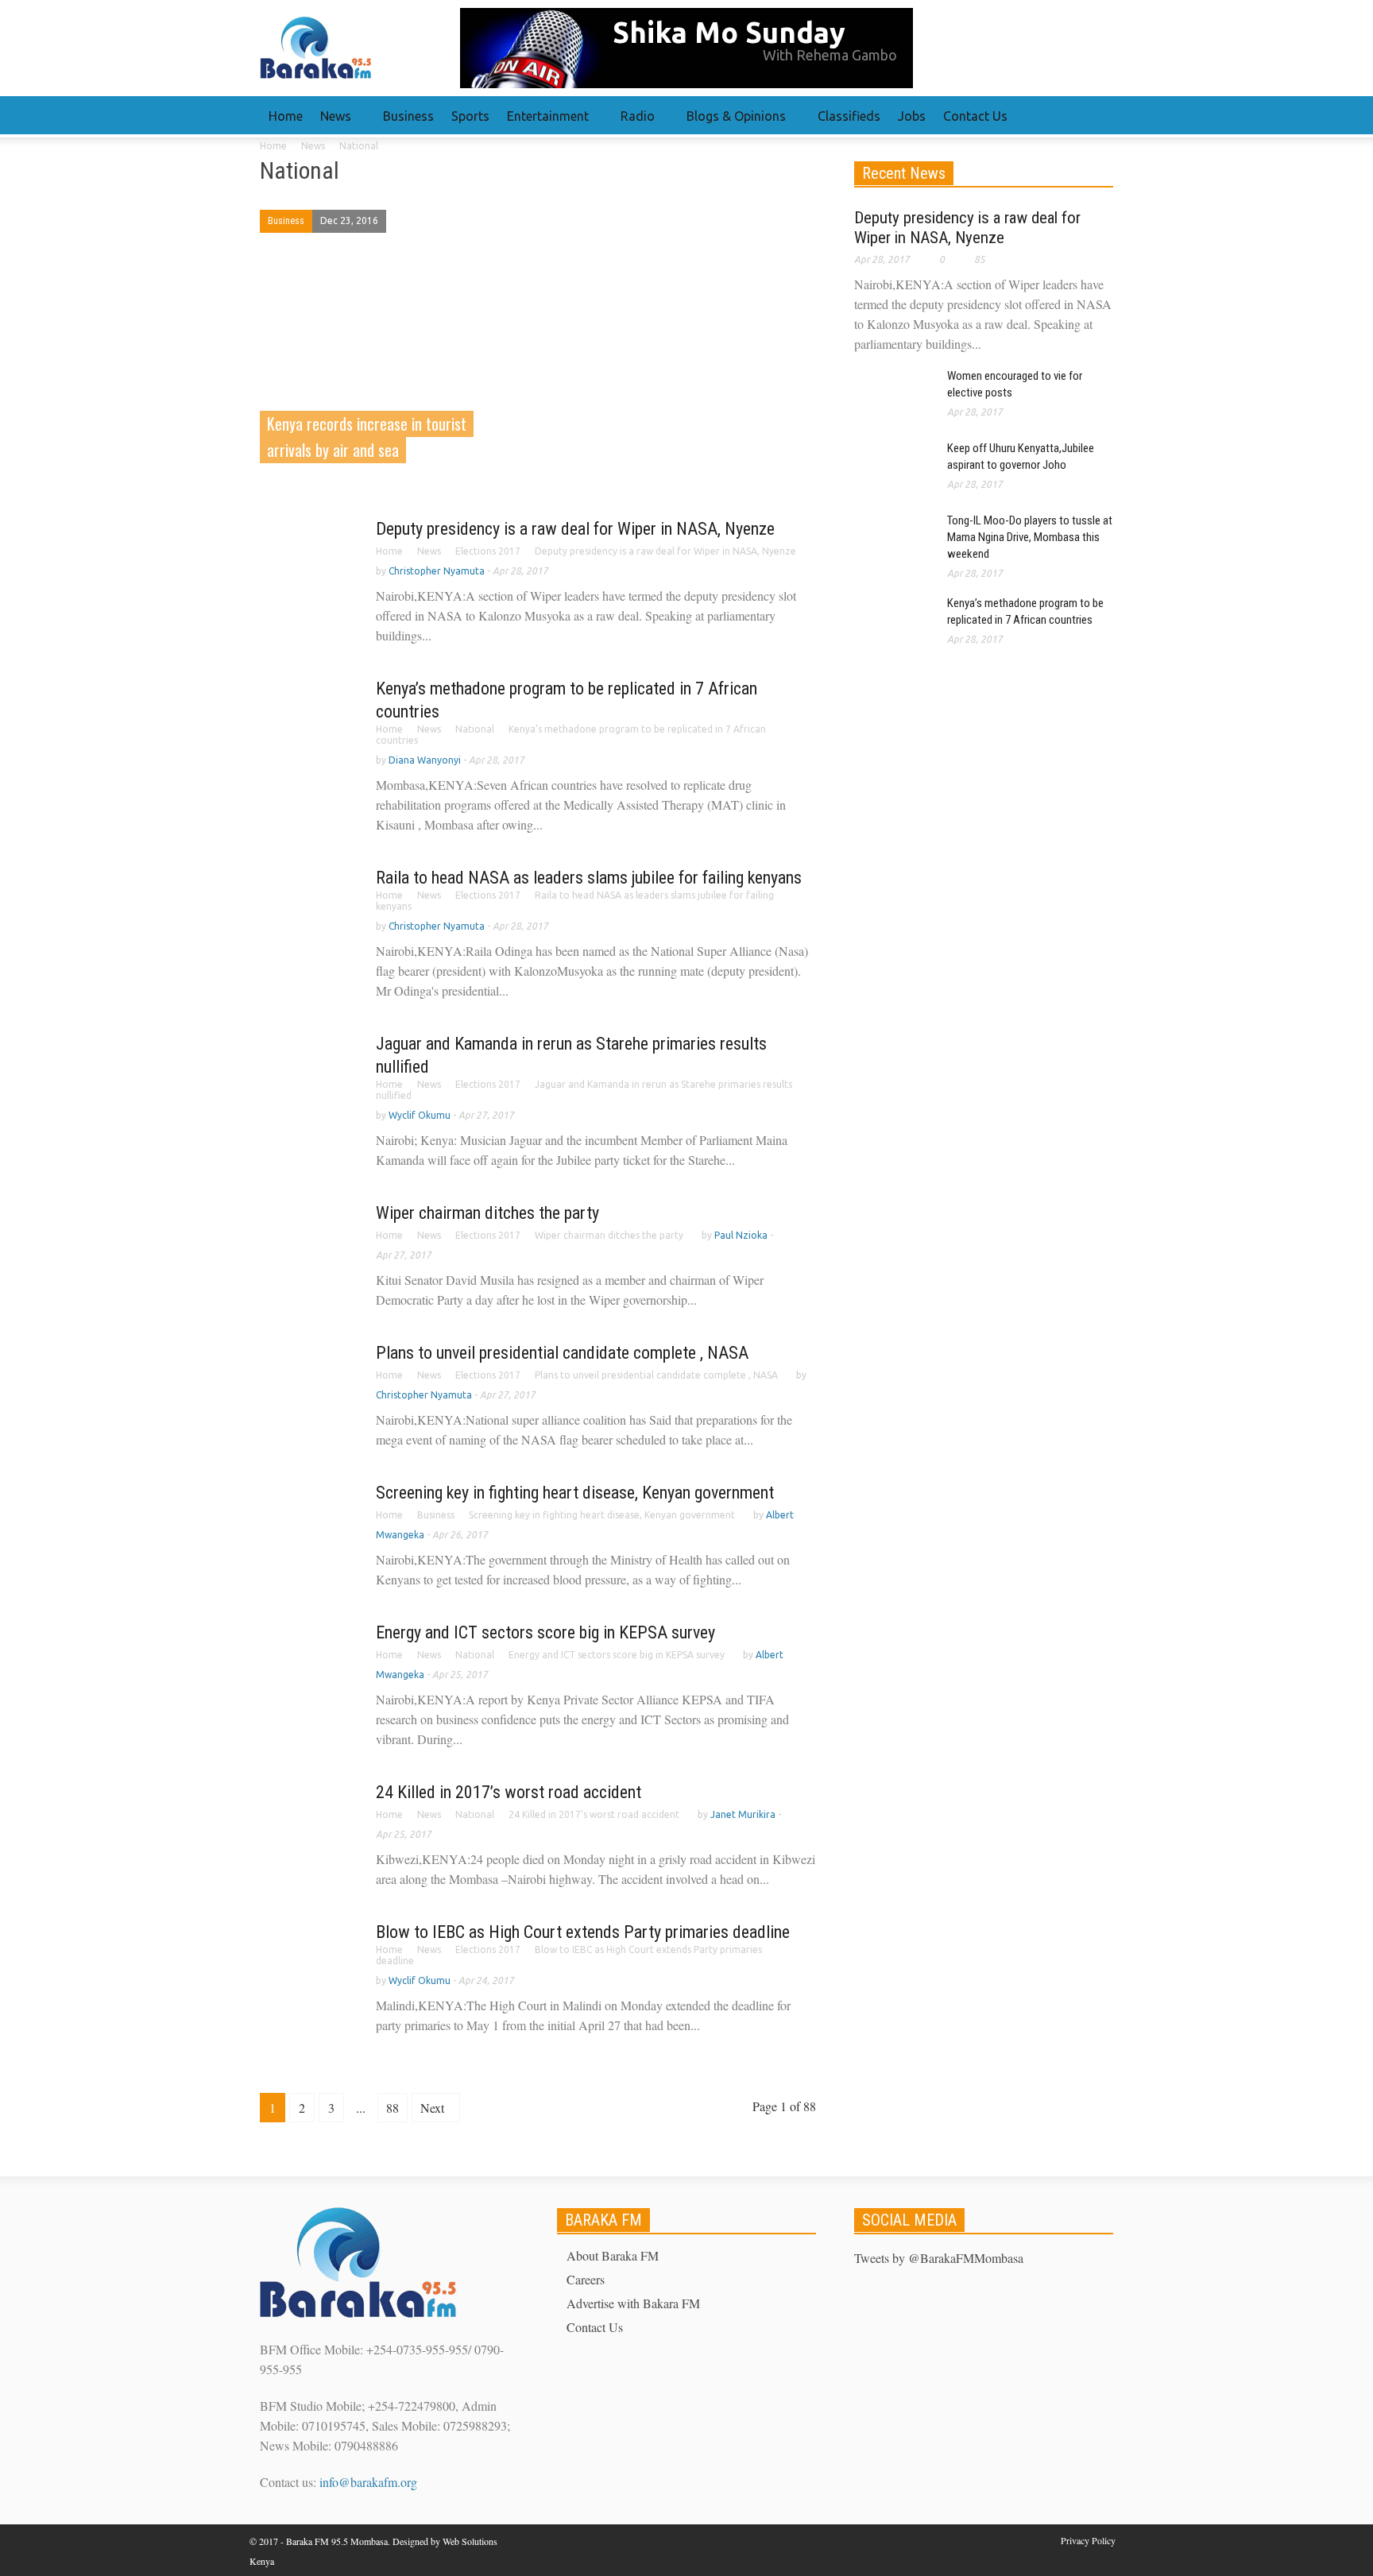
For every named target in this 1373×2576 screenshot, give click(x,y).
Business (408, 116)
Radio (633, 123)
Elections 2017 (488, 551)
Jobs (912, 116)
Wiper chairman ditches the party (487, 1213)
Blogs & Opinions (732, 123)
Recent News (904, 173)
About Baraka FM (613, 2255)
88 (393, 2108)
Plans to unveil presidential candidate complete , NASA (562, 1353)
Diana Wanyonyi (425, 760)
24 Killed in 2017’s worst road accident (509, 1792)
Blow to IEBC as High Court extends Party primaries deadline (583, 1932)
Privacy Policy (1088, 2540)
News (331, 123)
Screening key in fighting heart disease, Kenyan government (575, 1493)
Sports (470, 116)
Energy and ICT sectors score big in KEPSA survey (545, 1632)
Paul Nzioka (741, 1235)
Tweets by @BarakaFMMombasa (939, 2258)
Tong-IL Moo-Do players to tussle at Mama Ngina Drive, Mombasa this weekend (1030, 537)
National (475, 729)
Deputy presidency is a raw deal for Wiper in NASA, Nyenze (575, 529)
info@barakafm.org (368, 2482)
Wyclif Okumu (420, 1115)
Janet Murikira (743, 1814)
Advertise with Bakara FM (633, 2303)
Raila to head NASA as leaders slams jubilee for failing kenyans (589, 878)
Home (286, 116)
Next (434, 2108)
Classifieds (849, 116)
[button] (1097, 115)
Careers (586, 2279)
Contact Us (975, 116)
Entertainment (543, 123)
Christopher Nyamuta (437, 571)
